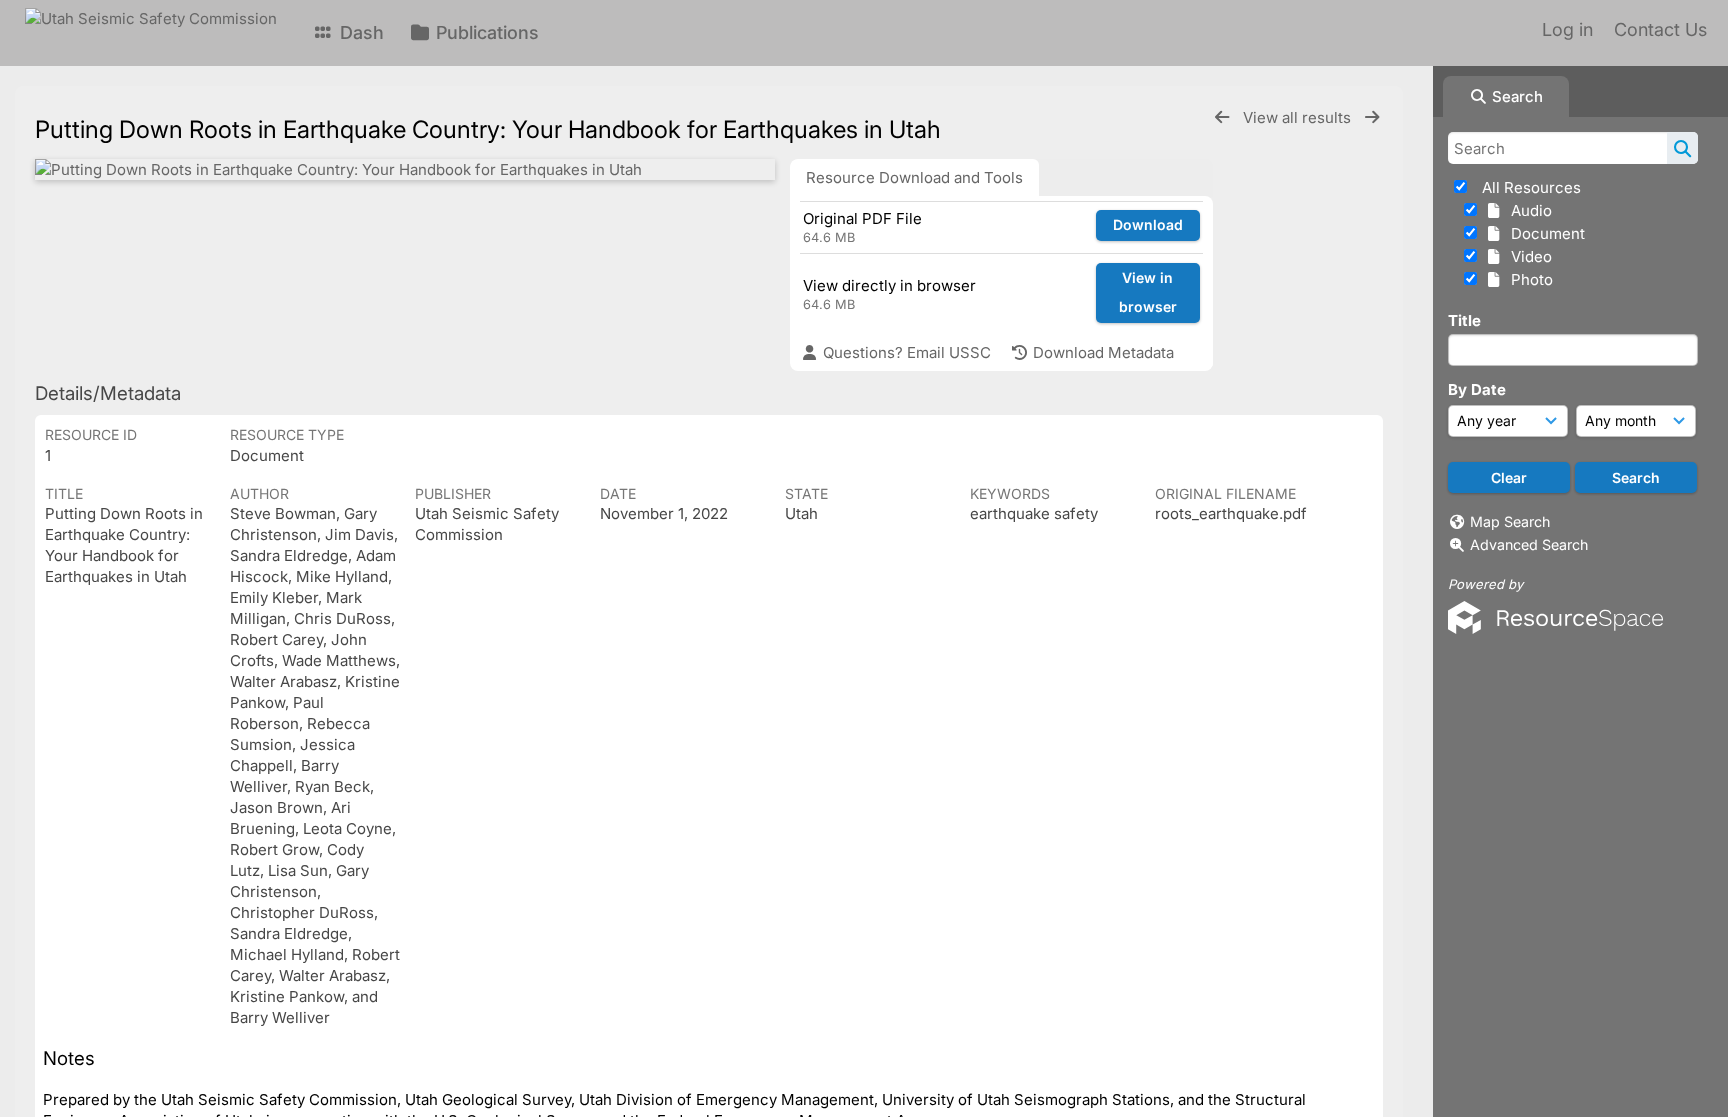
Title (1464, 320)
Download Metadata (1101, 352)
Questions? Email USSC (905, 352)
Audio (1527, 210)
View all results (1299, 117)
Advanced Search (1529, 544)
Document (1544, 233)
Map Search (1510, 521)
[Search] (1682, 148)
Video (1527, 256)
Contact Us (1660, 29)
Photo (1528, 279)
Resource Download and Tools (914, 177)
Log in (1567, 29)
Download (1148, 224)
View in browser (1148, 292)
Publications (485, 32)
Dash (359, 32)
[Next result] (1372, 117)
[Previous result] (1222, 117)
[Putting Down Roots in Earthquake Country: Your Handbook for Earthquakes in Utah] (405, 169)
